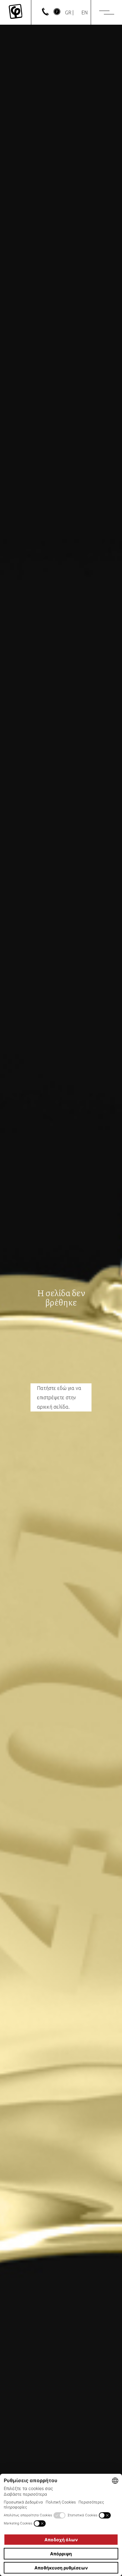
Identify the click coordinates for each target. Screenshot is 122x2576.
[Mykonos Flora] (15, 12)
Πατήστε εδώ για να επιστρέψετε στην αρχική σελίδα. (59, 1397)
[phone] (45, 13)
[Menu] (107, 13)
